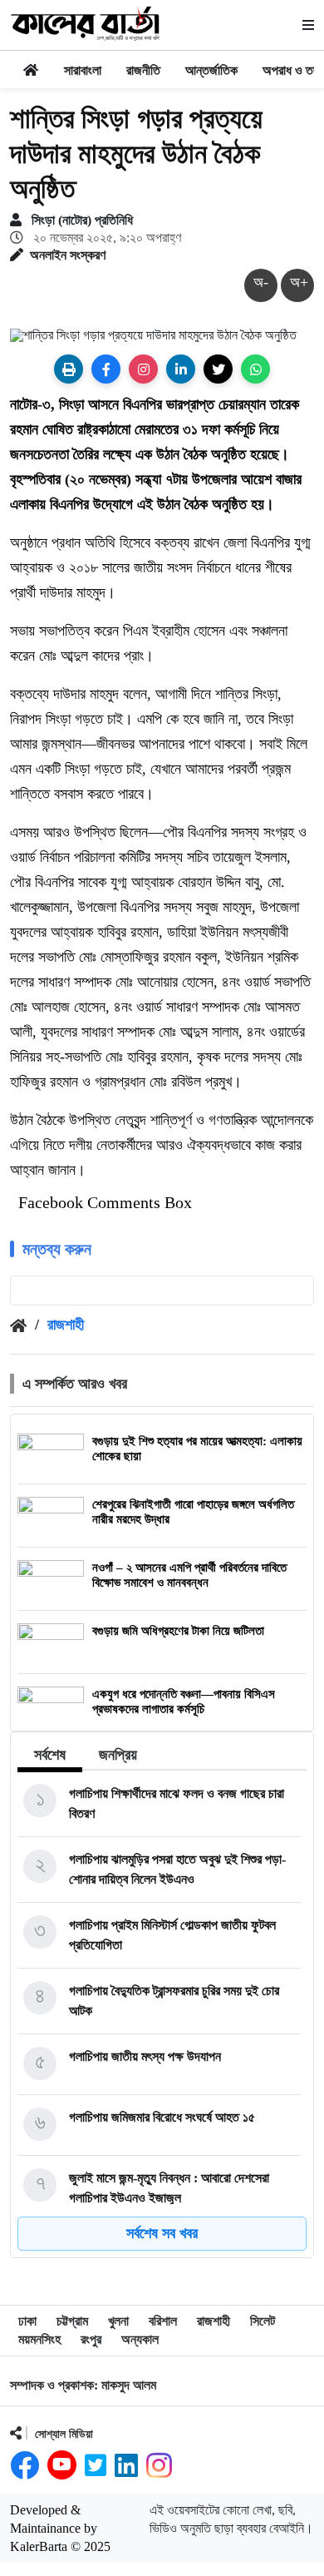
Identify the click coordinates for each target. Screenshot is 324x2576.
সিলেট (263, 2321)
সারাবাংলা (83, 70)
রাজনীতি (143, 70)
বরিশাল (163, 2321)
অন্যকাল (140, 2339)
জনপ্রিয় (118, 1755)
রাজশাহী (66, 1325)
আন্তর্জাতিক (211, 70)
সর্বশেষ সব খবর (162, 2233)
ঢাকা (27, 2321)
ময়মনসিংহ (39, 2339)
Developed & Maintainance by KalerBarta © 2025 (60, 2528)
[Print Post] (69, 369)
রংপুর (91, 2339)
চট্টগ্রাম (72, 2321)
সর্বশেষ (50, 1755)
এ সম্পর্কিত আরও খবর (75, 1384)
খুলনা (118, 2321)
